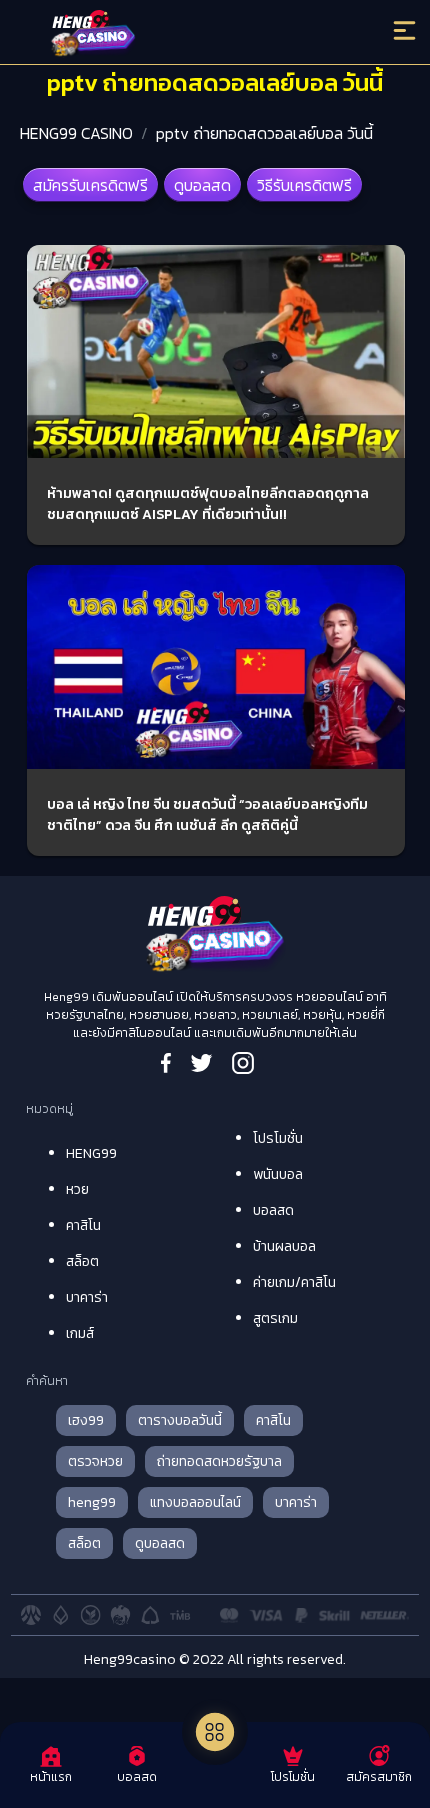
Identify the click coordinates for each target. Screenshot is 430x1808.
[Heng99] (168, 35)
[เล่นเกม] (215, 1732)
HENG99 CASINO (76, 133)
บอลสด (273, 1210)
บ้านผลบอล (284, 1246)
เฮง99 (86, 1420)
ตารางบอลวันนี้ (180, 1420)
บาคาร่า (87, 1297)
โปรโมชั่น (278, 1138)
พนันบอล (278, 1174)
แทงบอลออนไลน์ (195, 1502)
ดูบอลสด (202, 185)
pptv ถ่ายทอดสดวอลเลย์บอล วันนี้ (264, 133)
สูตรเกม (275, 1318)
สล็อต (82, 1261)
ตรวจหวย (95, 1461)
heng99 (92, 1502)
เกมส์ (80, 1333)
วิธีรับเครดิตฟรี (304, 185)
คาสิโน (83, 1225)
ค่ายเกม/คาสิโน (294, 1282)
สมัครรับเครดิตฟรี (90, 185)
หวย (77, 1189)
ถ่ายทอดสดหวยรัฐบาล (219, 1461)
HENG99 (91, 1153)
